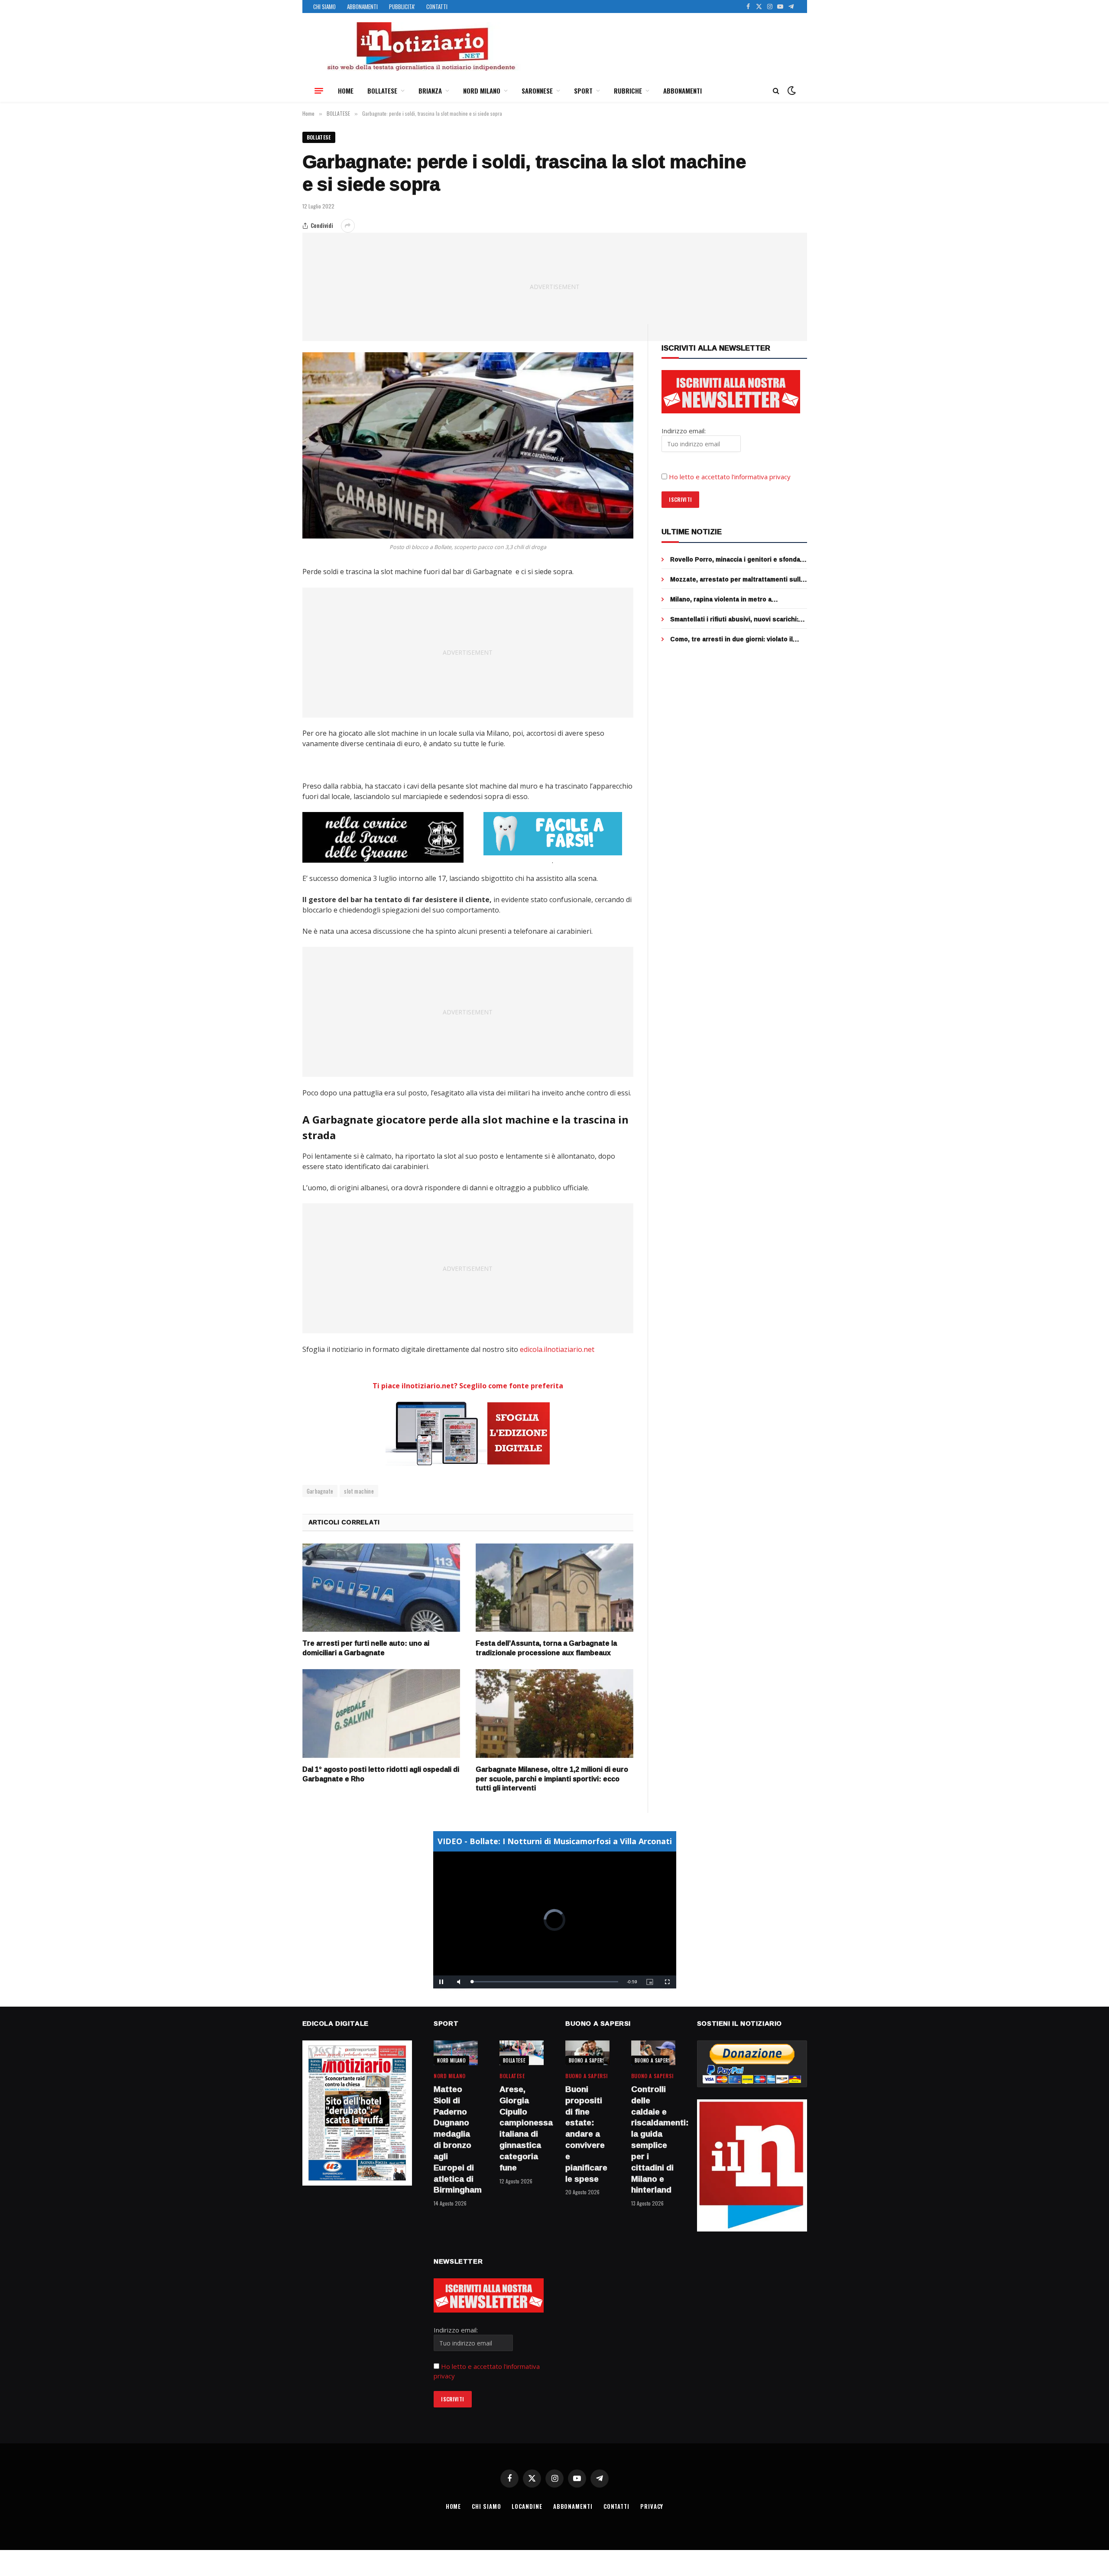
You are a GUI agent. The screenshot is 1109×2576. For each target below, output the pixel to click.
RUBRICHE (628, 91)
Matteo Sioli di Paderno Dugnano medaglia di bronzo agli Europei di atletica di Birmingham (456, 2140)
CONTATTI (437, 6)
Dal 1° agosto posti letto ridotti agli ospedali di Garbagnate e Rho (381, 1774)
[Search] (776, 91)
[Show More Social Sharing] (348, 226)
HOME (346, 91)
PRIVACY (652, 2506)
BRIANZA (430, 91)
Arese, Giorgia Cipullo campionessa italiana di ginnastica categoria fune (522, 2129)
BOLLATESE (382, 91)
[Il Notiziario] (421, 46)
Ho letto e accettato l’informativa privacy (730, 477)
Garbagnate (320, 1491)
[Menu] (319, 91)
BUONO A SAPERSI (588, 2060)
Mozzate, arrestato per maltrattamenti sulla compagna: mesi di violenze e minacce (737, 579)
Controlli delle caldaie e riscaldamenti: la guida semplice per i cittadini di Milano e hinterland (653, 2140)
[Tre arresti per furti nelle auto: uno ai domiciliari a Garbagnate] (381, 1588)
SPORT (583, 91)
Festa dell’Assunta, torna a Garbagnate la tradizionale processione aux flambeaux (546, 1648)
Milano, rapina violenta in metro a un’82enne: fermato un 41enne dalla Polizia (736, 599)
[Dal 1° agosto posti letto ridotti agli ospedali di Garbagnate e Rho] (381, 1714)
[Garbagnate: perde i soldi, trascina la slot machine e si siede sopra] (468, 445)
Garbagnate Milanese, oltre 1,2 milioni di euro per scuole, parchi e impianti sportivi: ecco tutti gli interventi (552, 1779)
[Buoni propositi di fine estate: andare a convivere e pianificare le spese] (587, 2053)
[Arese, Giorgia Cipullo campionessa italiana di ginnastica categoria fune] (522, 2053)
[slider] (545, 1982)
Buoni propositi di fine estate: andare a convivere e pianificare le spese (586, 2134)
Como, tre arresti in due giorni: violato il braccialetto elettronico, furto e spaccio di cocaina (735, 639)
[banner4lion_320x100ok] (383, 837)
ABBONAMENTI (362, 6)
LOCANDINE (527, 2506)
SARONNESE (537, 91)
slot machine (359, 1491)
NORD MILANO (482, 91)
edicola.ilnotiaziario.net (557, 1349)
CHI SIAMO (324, 6)
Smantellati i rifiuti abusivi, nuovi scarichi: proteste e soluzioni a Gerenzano (734, 619)
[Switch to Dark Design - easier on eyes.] (791, 91)
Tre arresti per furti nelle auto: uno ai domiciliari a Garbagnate (366, 1648)
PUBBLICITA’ (402, 6)
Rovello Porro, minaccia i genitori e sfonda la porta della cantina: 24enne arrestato (735, 559)
